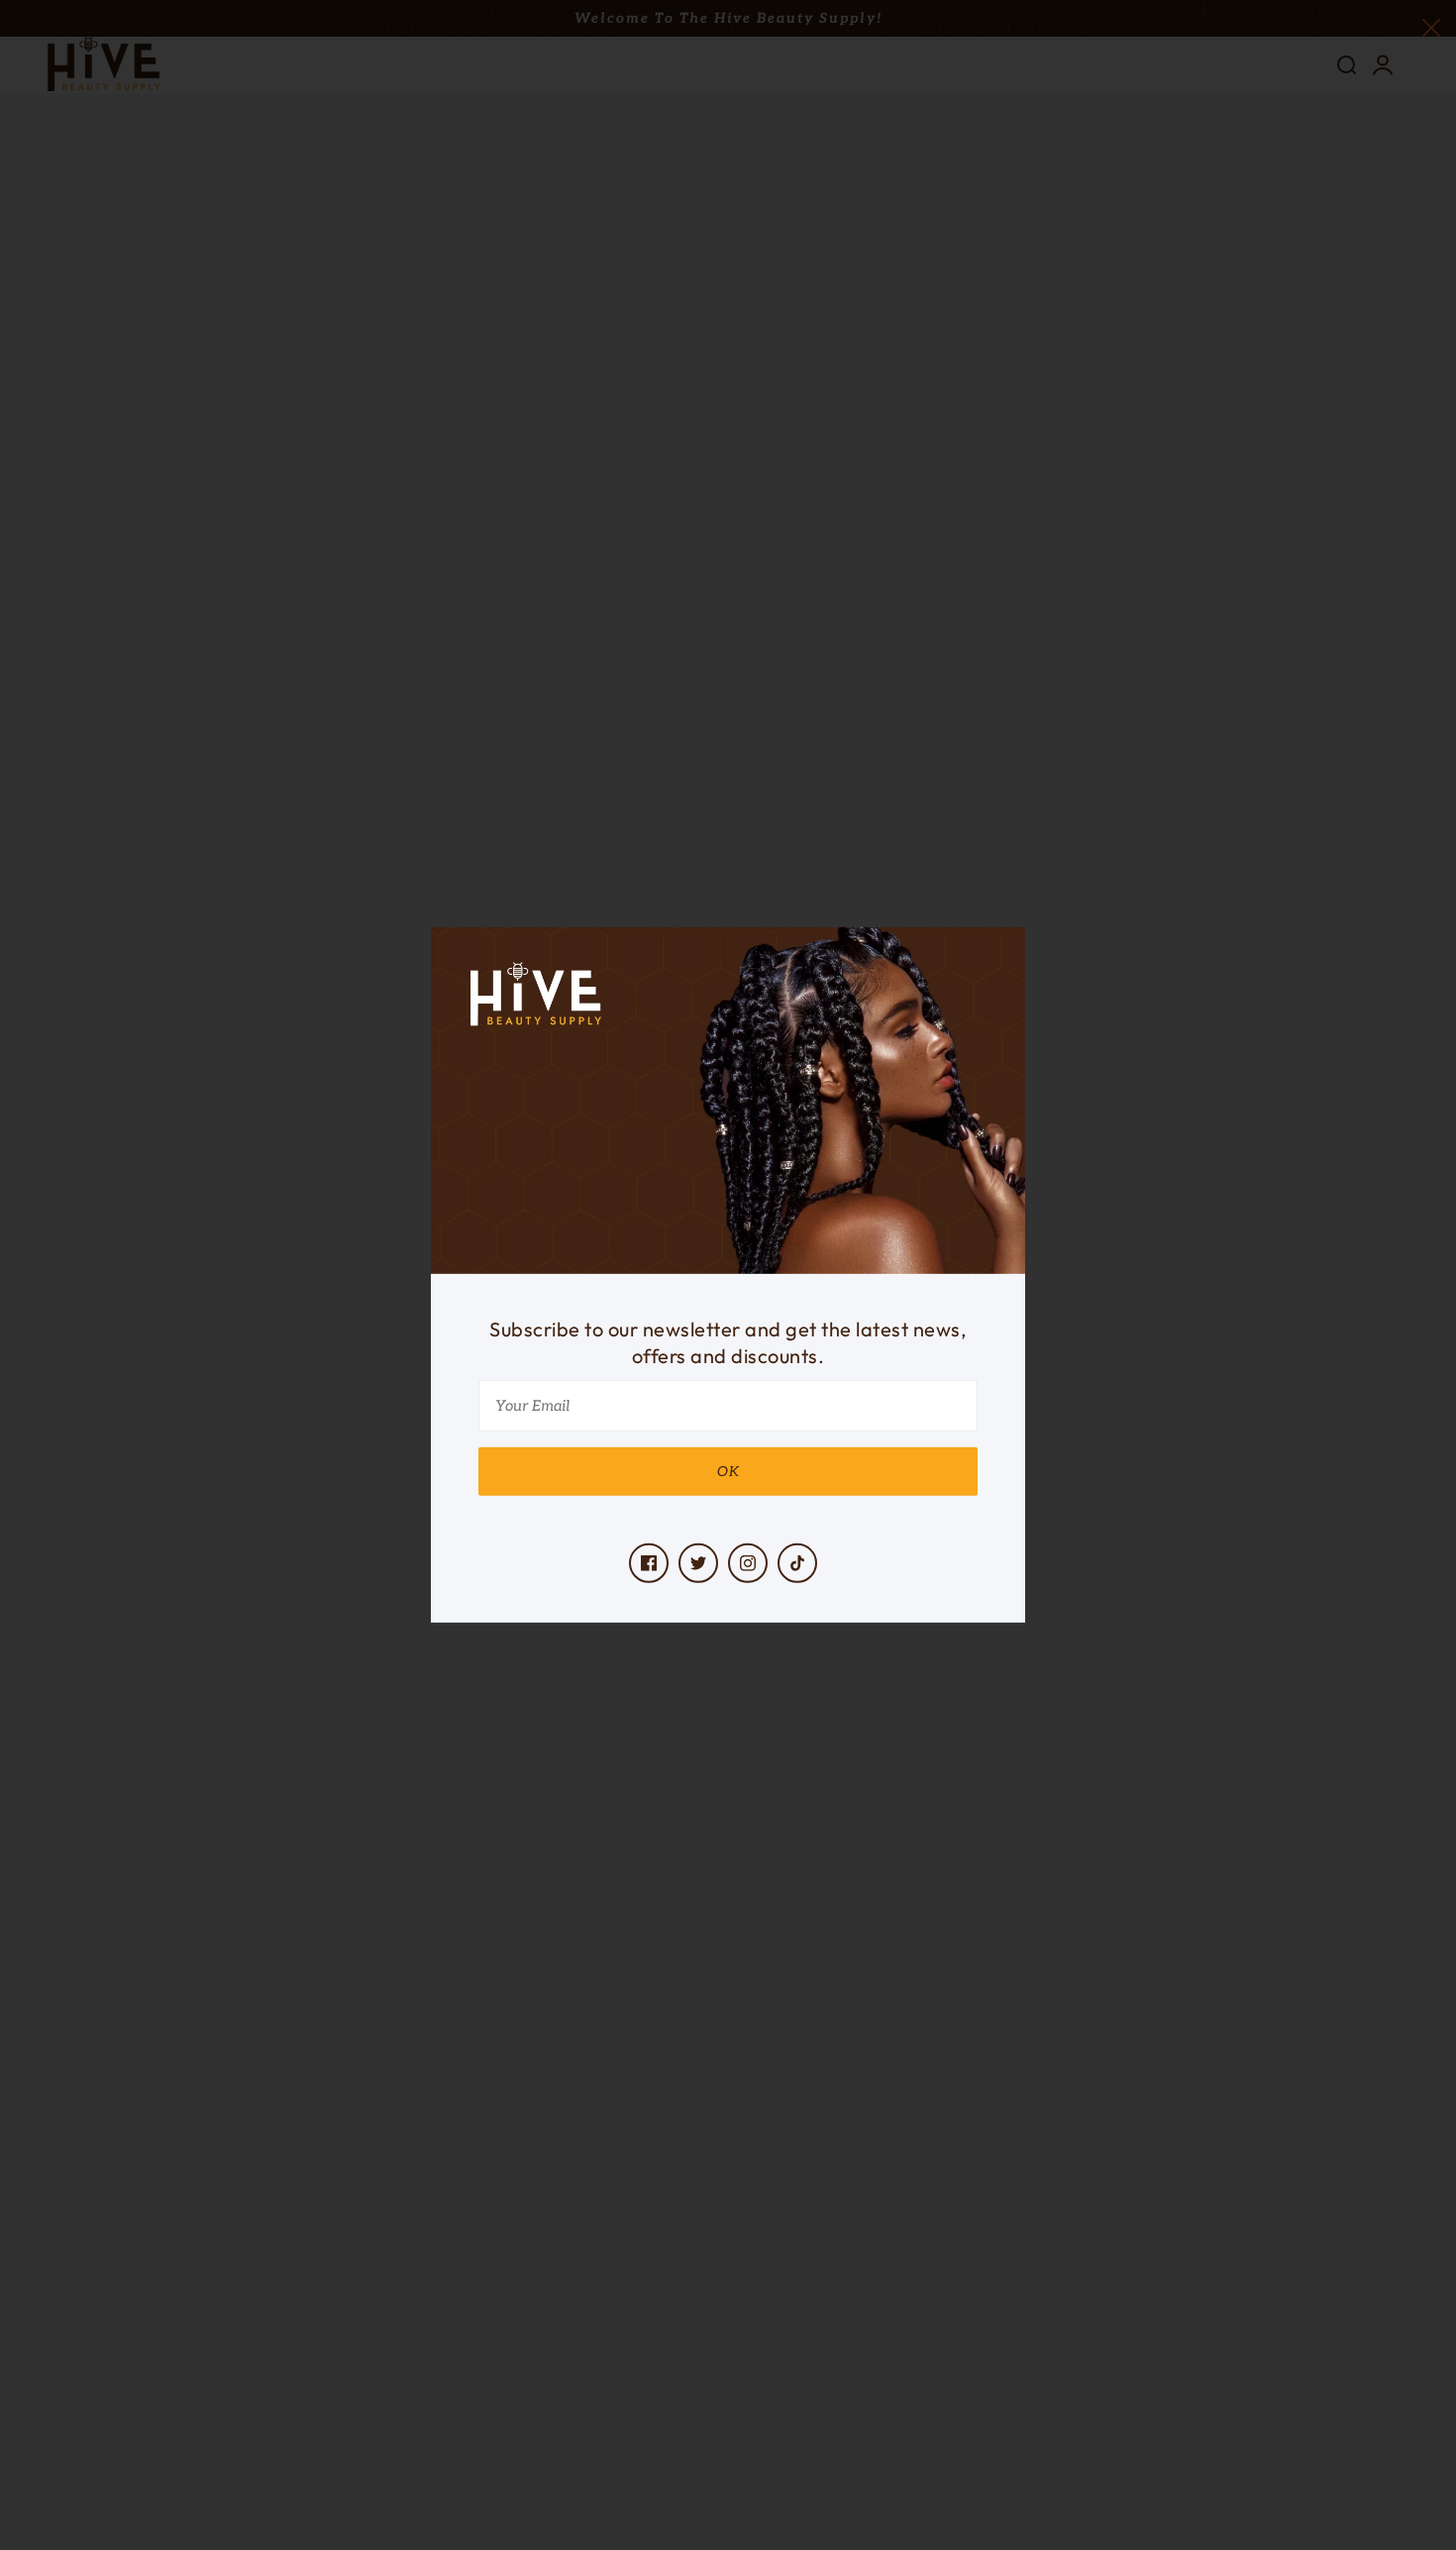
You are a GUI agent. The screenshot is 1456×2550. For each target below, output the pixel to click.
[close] (1431, 26)
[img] (649, 1563)
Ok (728, 1472)
